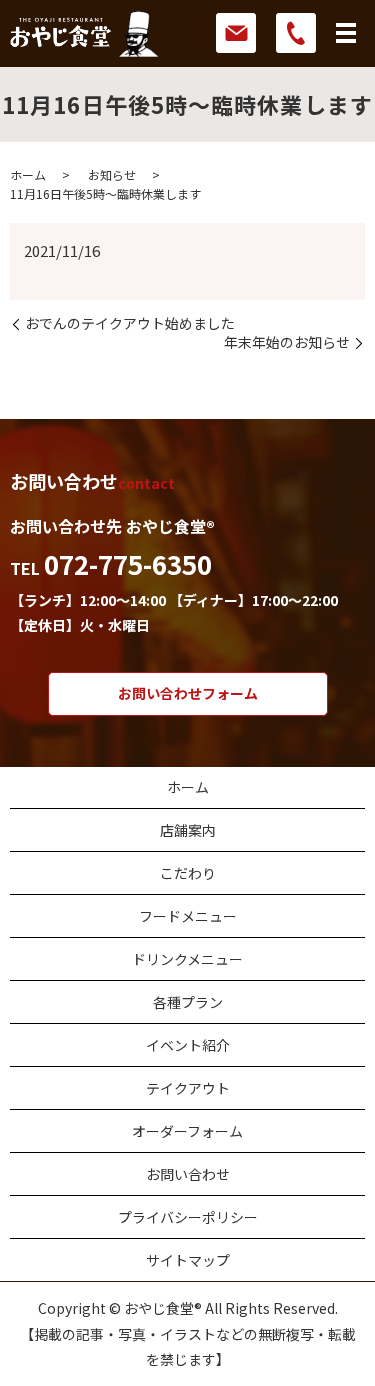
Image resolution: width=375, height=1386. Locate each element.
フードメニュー (188, 916)
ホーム (28, 174)
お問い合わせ (188, 1174)
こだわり (188, 873)
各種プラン (188, 1002)
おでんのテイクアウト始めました (130, 323)
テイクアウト (188, 1088)
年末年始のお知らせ (287, 342)
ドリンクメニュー (187, 959)
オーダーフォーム (187, 1131)
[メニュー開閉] (346, 33)
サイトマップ (188, 1260)
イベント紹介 (188, 1045)
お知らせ (112, 174)
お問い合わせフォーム (188, 693)
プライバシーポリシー (188, 1217)
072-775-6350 (128, 563)
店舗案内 (188, 830)
